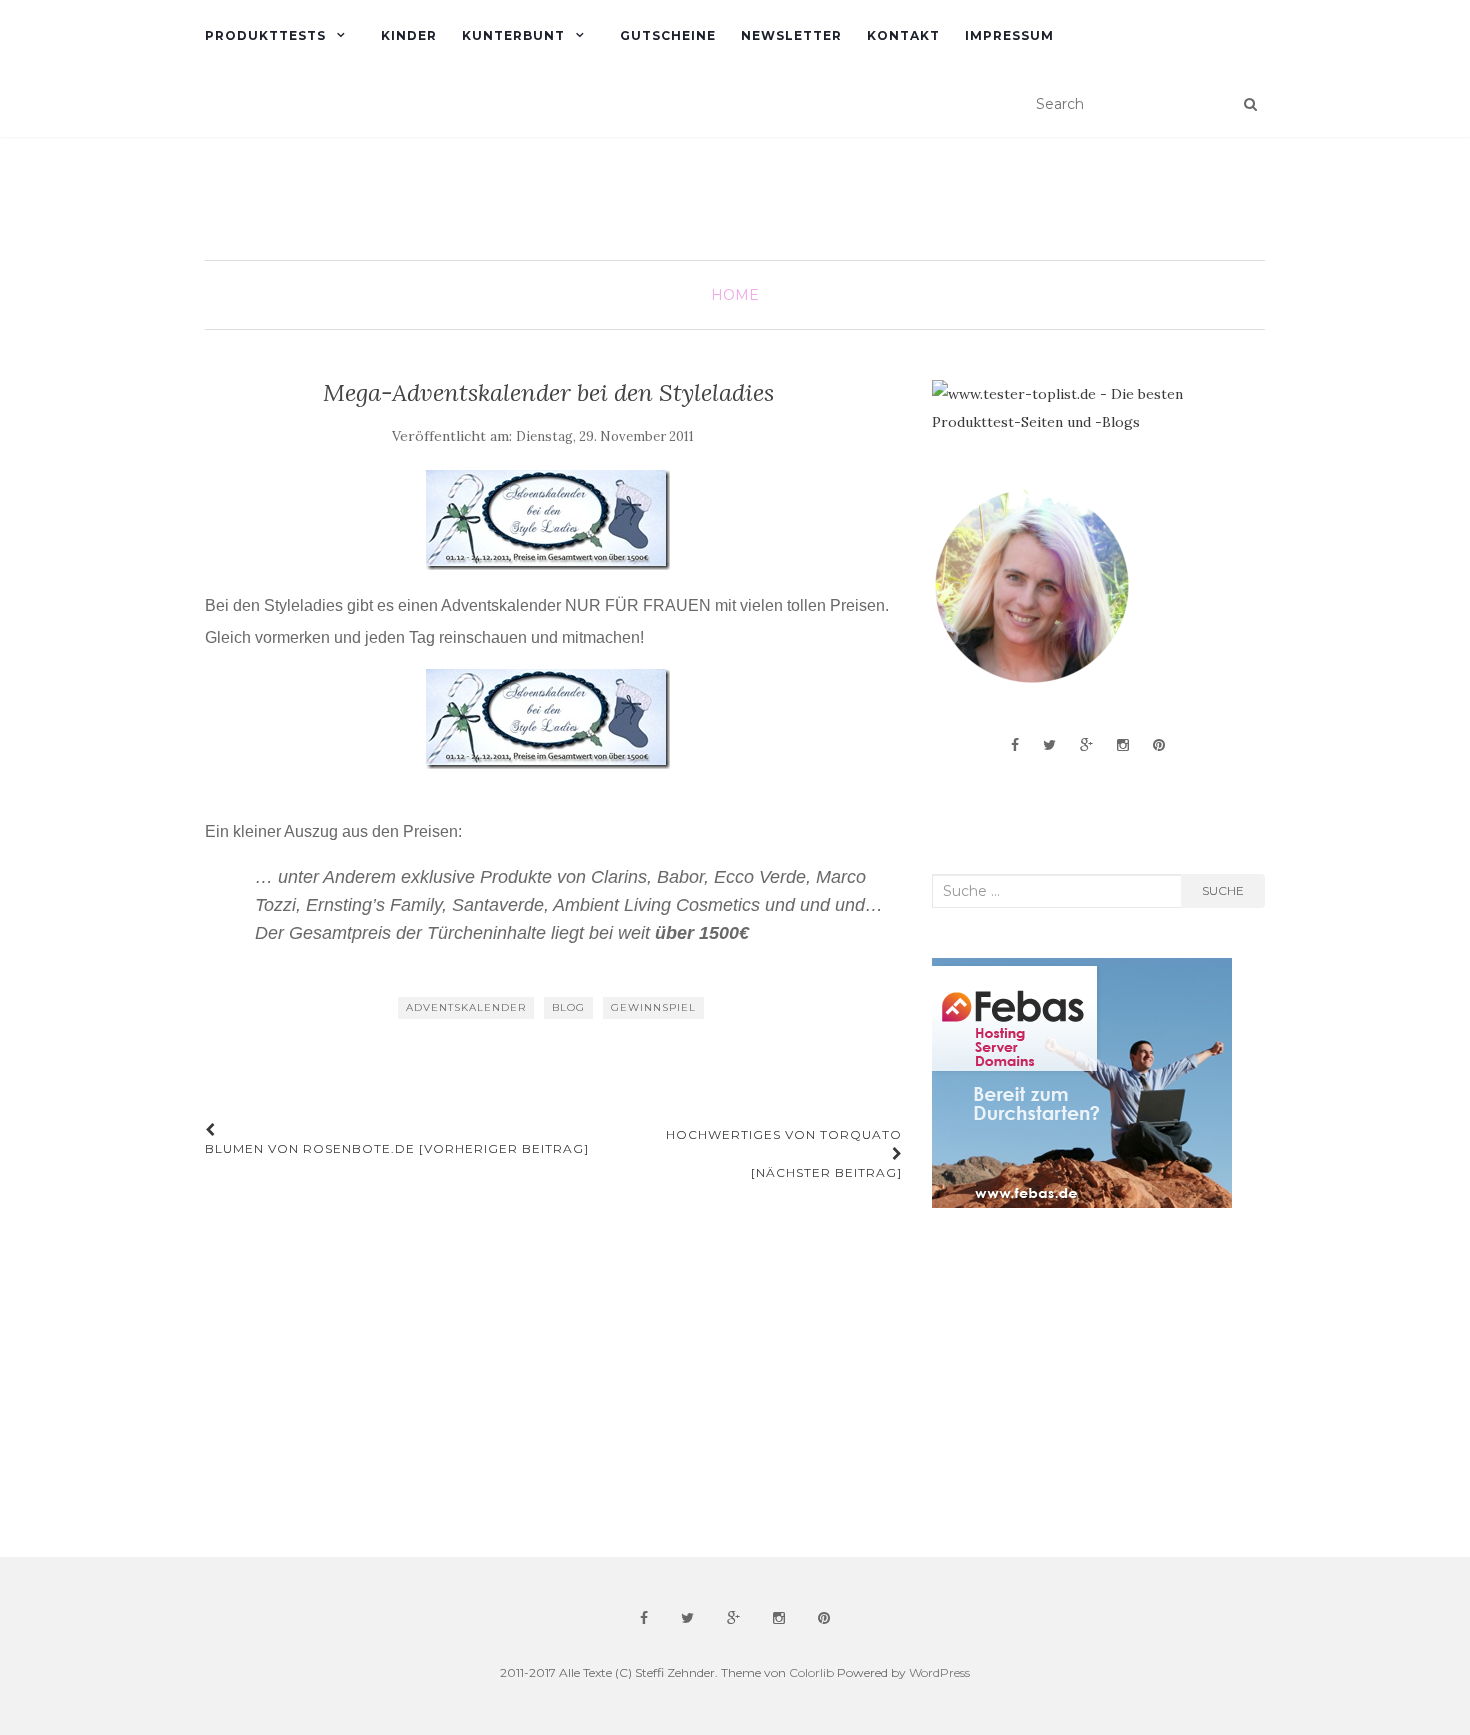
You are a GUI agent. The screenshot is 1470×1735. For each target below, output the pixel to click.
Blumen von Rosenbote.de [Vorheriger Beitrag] (397, 1148)
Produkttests (265, 35)
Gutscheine (668, 35)
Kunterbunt (513, 35)
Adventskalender (466, 1007)
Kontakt (903, 35)
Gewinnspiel (653, 1007)
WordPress (939, 1672)
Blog (568, 1007)
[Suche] (1250, 104)
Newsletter (791, 35)
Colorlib (811, 1672)
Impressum (1009, 35)
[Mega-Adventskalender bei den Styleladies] (548, 520)
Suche (1223, 890)
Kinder (409, 35)
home (735, 295)
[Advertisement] (1082, 1383)
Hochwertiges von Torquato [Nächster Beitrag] (784, 1153)
